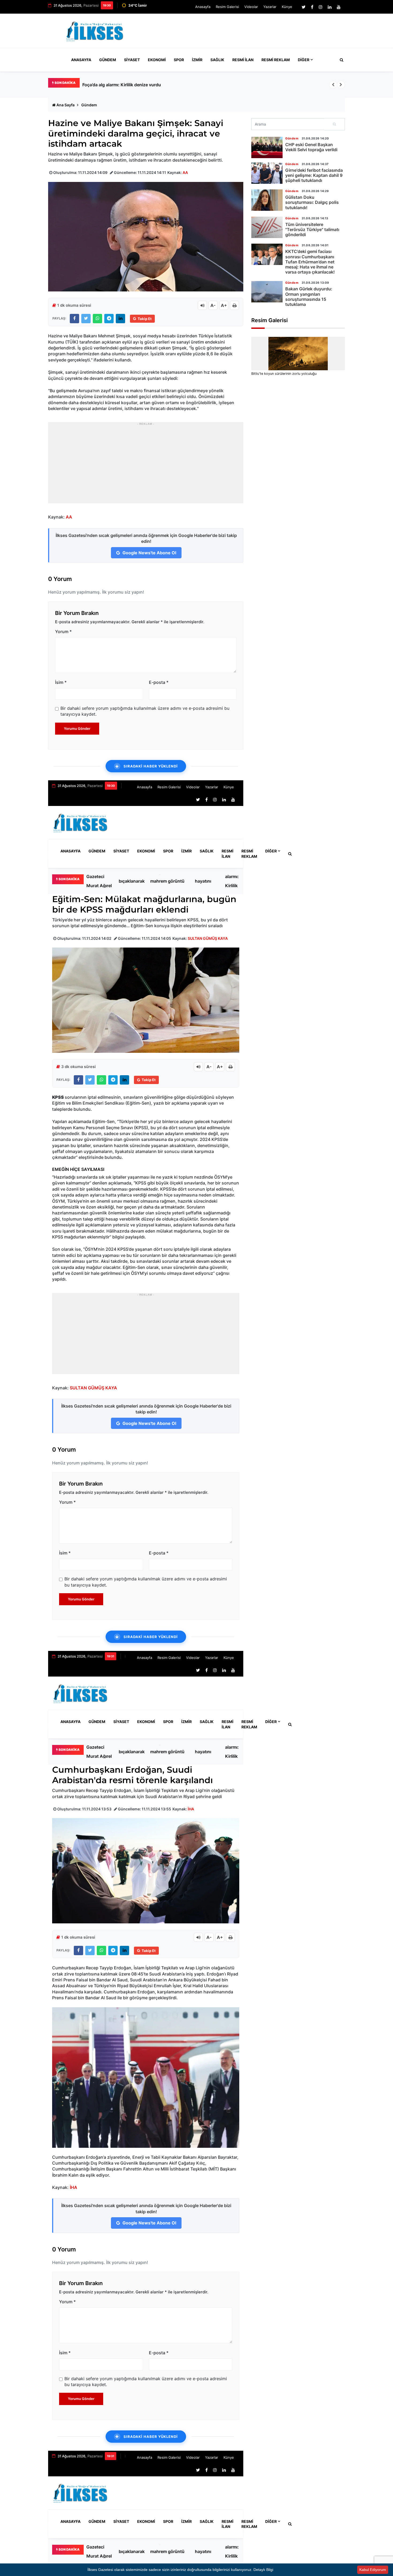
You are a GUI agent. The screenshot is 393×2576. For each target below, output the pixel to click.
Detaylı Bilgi (263, 2570)
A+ (224, 305)
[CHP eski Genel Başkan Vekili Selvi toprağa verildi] (267, 147)
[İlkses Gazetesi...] (95, 30)
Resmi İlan (243, 60)
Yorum (63, 632)
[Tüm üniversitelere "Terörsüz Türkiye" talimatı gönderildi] (267, 227)
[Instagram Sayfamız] (321, 7)
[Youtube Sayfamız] (339, 7)
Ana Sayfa (65, 105)
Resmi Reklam (276, 60)
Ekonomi (157, 60)
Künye (287, 7)
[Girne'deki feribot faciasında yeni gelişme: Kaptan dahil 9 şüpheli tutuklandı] (267, 173)
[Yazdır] (234, 305)
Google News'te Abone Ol (149, 553)
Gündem (108, 60)
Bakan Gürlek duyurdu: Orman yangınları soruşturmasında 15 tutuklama (309, 297)
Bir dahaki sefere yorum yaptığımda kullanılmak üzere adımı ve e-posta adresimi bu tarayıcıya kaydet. (145, 711)
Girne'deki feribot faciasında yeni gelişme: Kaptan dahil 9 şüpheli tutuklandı (314, 175)
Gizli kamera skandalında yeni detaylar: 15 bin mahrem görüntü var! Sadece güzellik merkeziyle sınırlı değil (170, 881)
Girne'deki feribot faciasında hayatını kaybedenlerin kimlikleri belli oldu (209, 881)
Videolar (251, 7)
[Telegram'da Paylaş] (109, 319)
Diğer (304, 60)
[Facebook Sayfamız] (312, 7)
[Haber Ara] (340, 60)
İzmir (197, 60)
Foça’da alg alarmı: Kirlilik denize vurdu (233, 881)
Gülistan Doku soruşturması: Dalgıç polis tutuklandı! (312, 202)
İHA (191, 1809)
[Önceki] (333, 85)
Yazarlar (270, 7)
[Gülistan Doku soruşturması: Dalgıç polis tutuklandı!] (267, 200)
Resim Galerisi (227, 7)
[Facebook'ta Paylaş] (74, 319)
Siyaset (132, 60)
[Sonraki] (341, 85)
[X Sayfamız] (304, 7)
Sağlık (217, 60)
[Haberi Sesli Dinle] (202, 305)
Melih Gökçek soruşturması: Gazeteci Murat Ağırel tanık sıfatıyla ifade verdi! (160, 85)
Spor (179, 60)
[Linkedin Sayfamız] (330, 7)
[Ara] (335, 124)
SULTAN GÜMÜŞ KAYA (208, 938)
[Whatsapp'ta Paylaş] (97, 319)
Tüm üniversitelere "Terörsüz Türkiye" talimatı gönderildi (312, 229)
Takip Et (145, 319)
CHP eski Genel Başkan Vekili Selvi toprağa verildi (311, 147)
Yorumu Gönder (77, 728)
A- (213, 305)
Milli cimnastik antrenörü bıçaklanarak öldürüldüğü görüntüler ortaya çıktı (132, 881)
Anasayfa (203, 7)
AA (185, 172)
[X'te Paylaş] (86, 319)
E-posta (159, 682)
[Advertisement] (247, 33)
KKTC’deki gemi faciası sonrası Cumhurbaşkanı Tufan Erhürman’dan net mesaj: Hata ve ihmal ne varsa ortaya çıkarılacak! (310, 262)
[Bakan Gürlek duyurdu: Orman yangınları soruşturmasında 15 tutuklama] (267, 292)
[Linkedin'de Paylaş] (120, 319)
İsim (61, 682)
